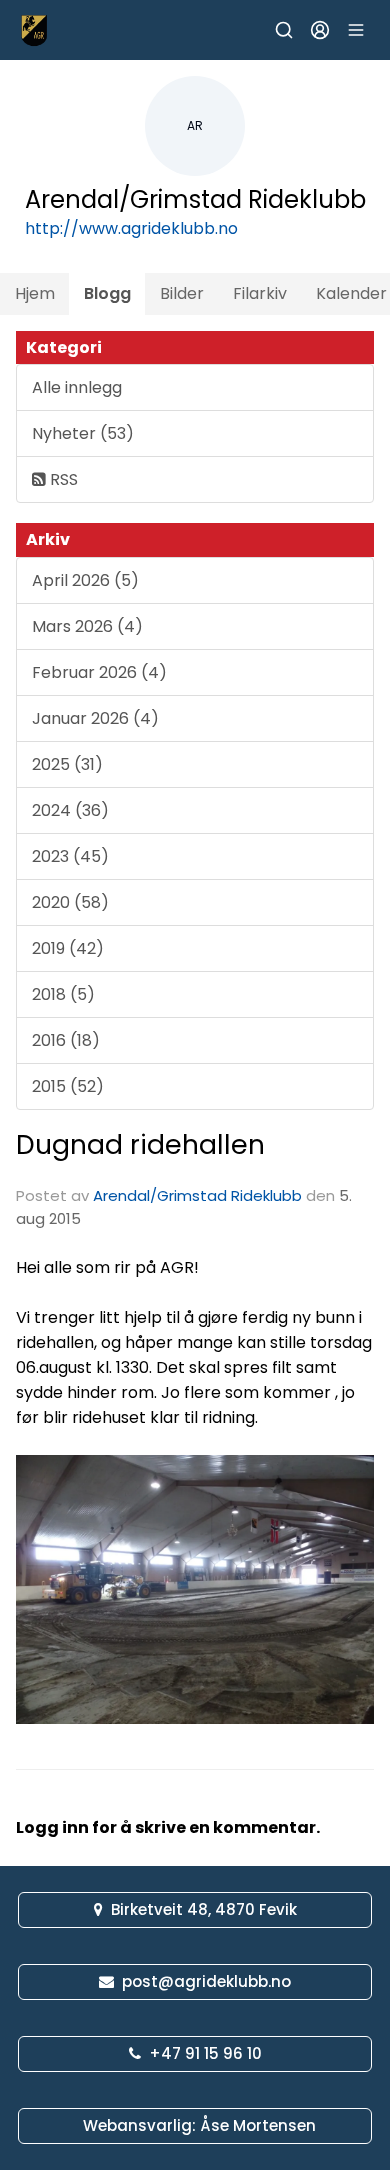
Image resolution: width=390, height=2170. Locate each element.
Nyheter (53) (83, 433)
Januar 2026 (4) (95, 718)
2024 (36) (70, 810)
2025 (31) (67, 764)
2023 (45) (70, 856)
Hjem (35, 293)
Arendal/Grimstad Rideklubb (197, 1195)
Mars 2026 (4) (87, 626)
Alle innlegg (77, 387)
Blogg (107, 293)
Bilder (182, 293)
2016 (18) (66, 1040)
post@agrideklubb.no (206, 1981)
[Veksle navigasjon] (356, 30)
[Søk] (284, 30)
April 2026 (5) (85, 580)
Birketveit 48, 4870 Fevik (204, 1909)
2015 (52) (68, 1086)
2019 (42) (68, 948)
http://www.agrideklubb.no (131, 228)
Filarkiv (260, 293)
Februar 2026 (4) (99, 672)
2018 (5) (63, 994)
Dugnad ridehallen (140, 1144)
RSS (62, 479)
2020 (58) (70, 902)
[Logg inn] (320, 30)
